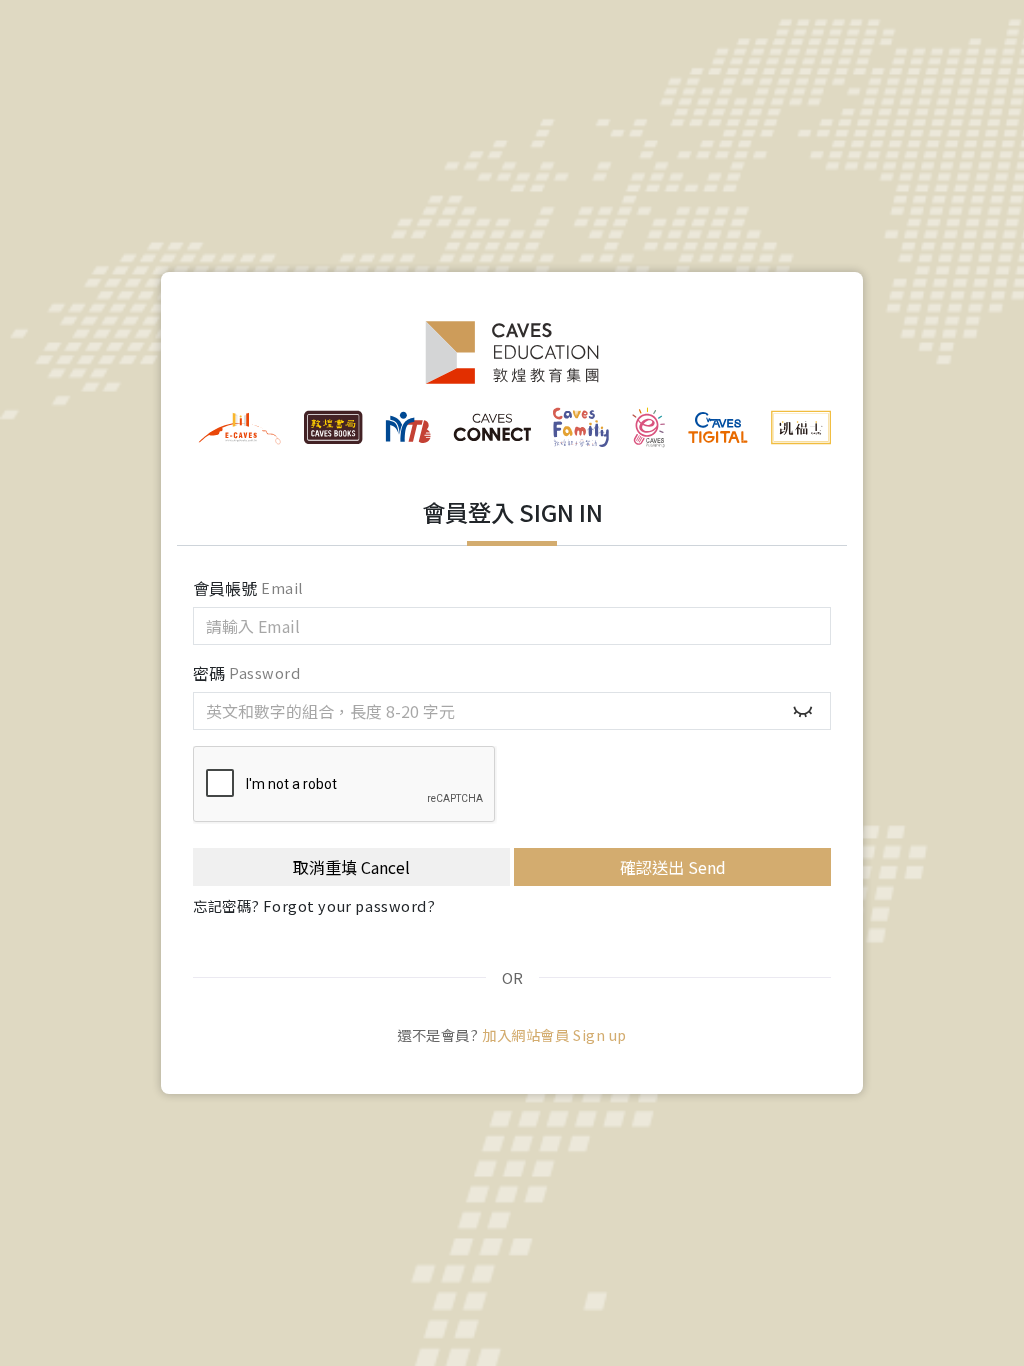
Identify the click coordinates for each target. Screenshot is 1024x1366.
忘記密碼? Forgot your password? (314, 905)
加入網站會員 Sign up (554, 1034)
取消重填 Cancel (351, 867)
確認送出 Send (673, 867)
